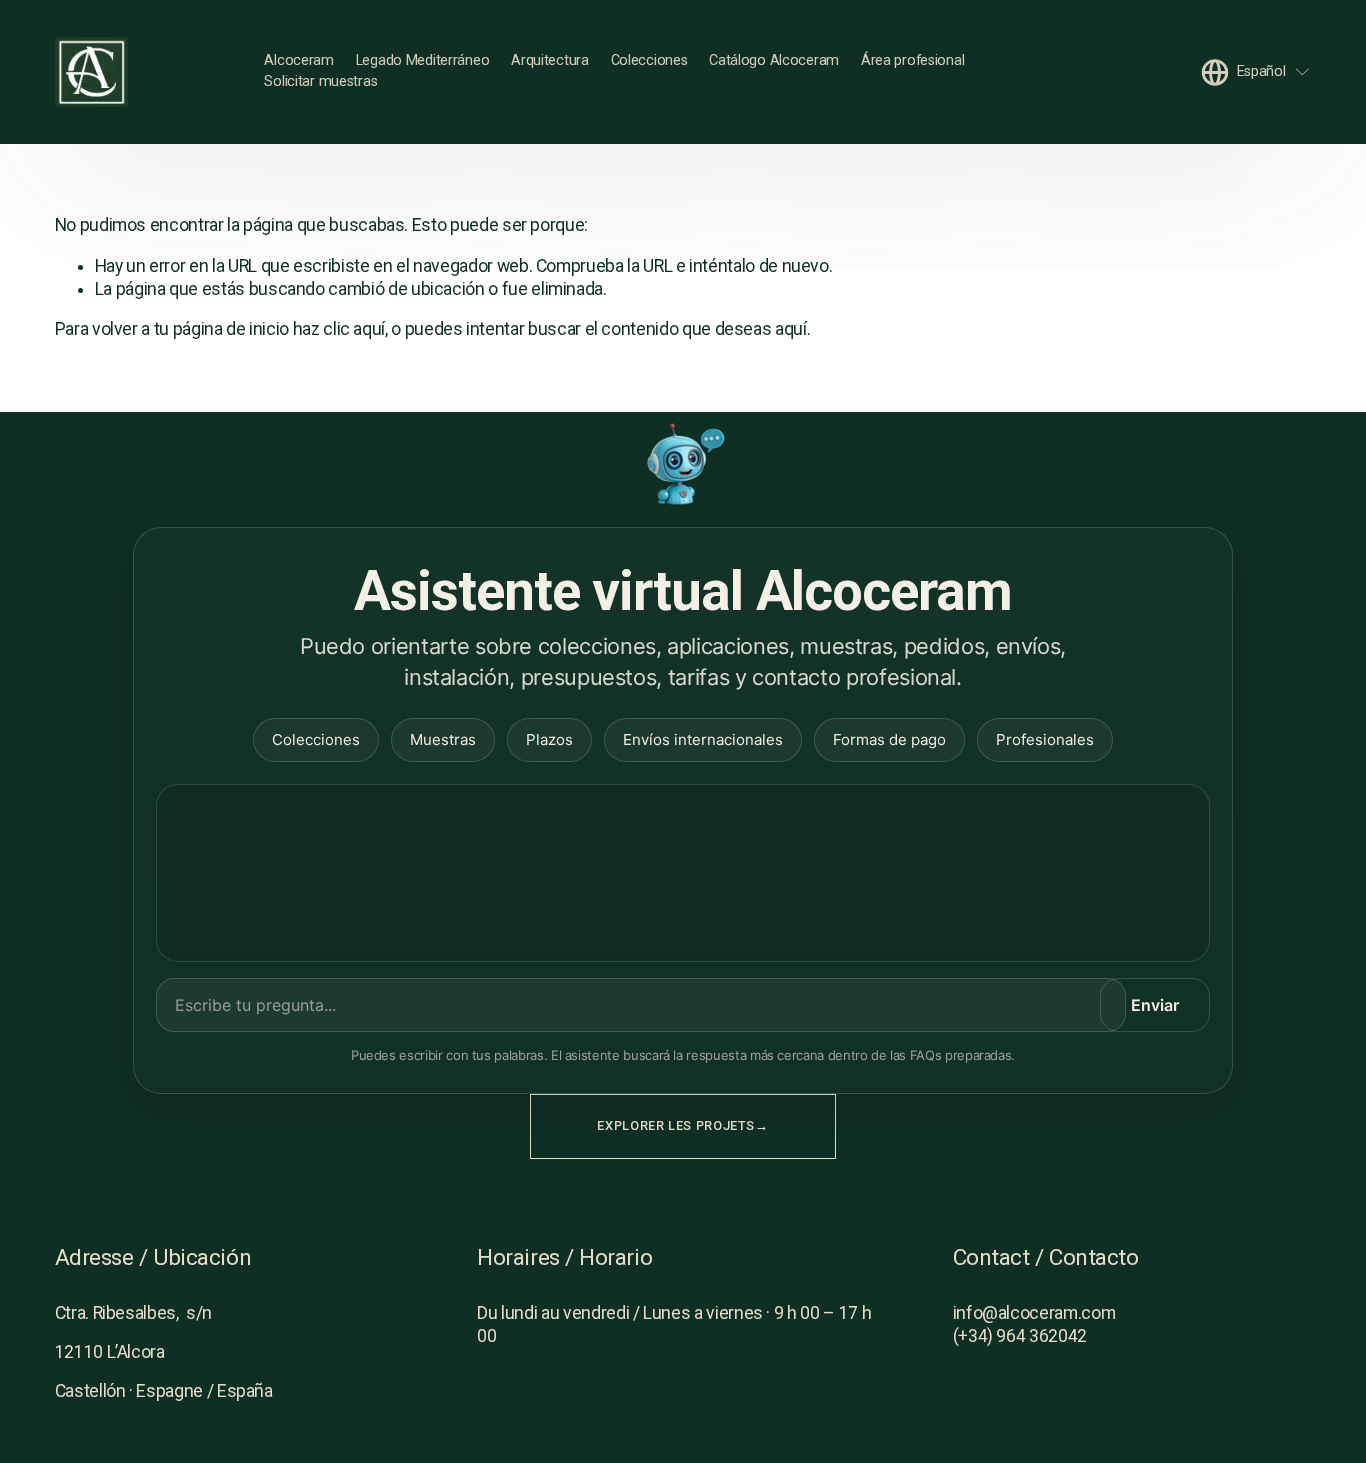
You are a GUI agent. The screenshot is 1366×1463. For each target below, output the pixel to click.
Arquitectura (550, 60)
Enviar (1155, 1005)
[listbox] (1256, 71)
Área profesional (912, 60)
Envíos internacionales (703, 739)
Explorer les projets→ (682, 1125)
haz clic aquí (339, 329)
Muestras (443, 739)
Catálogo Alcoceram (774, 60)
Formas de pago (889, 739)
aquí (791, 329)
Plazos (549, 739)
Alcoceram (298, 60)
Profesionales (1045, 739)
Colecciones (649, 60)
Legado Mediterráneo (423, 60)
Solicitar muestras (320, 81)
